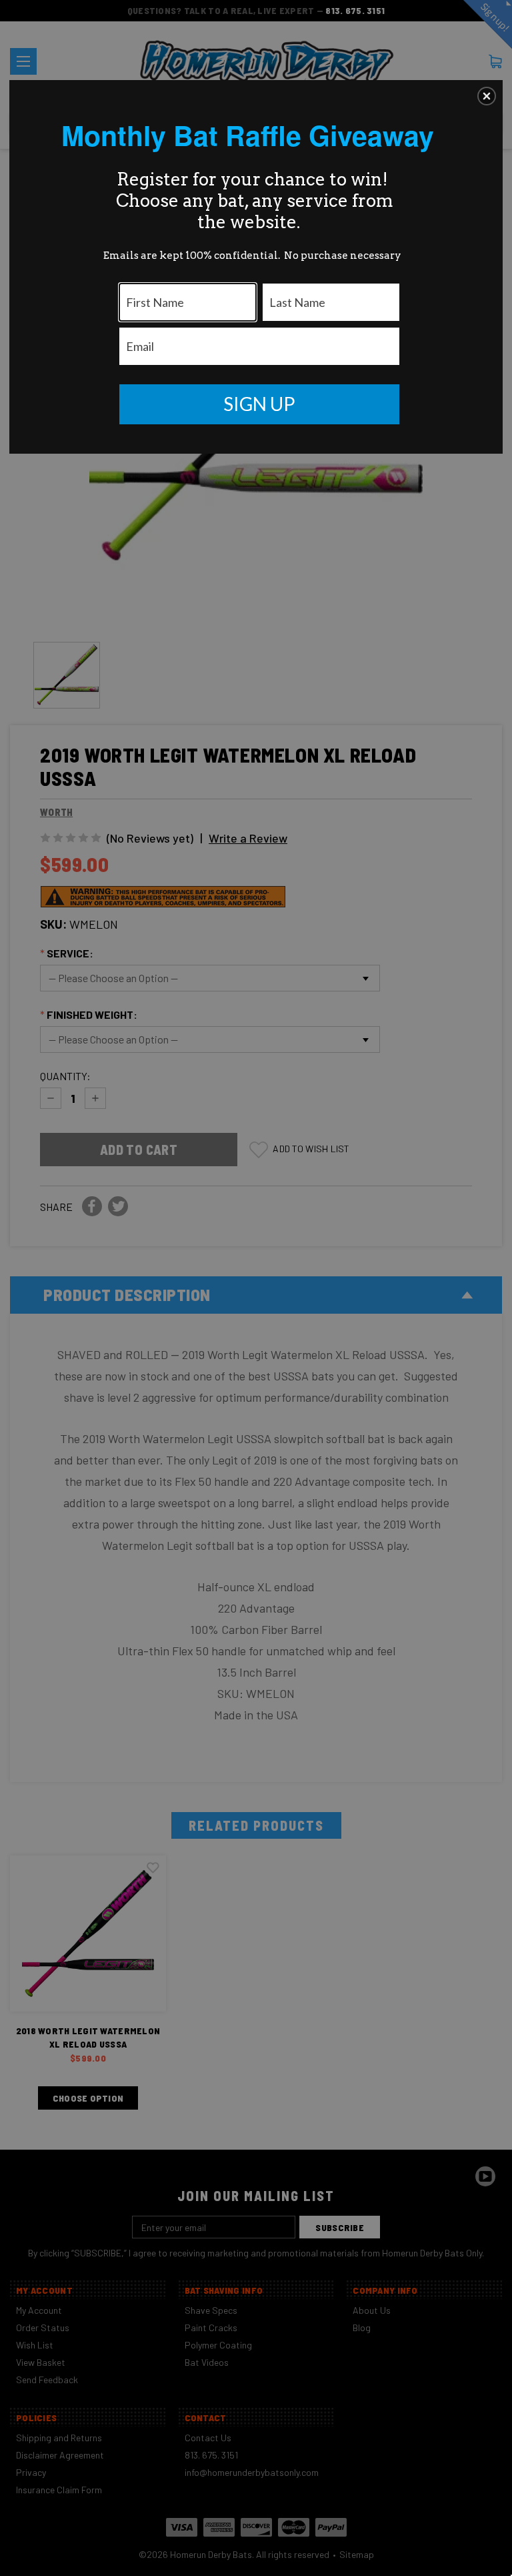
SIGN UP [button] (259, 404)
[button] (487, 96)
